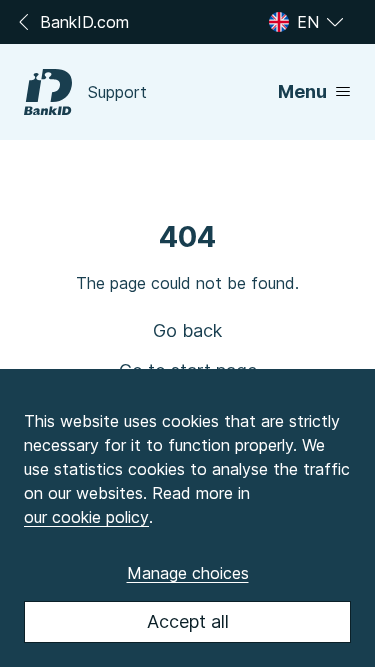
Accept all (188, 621)
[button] (187, 331)
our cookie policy (86, 517)
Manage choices (188, 573)
